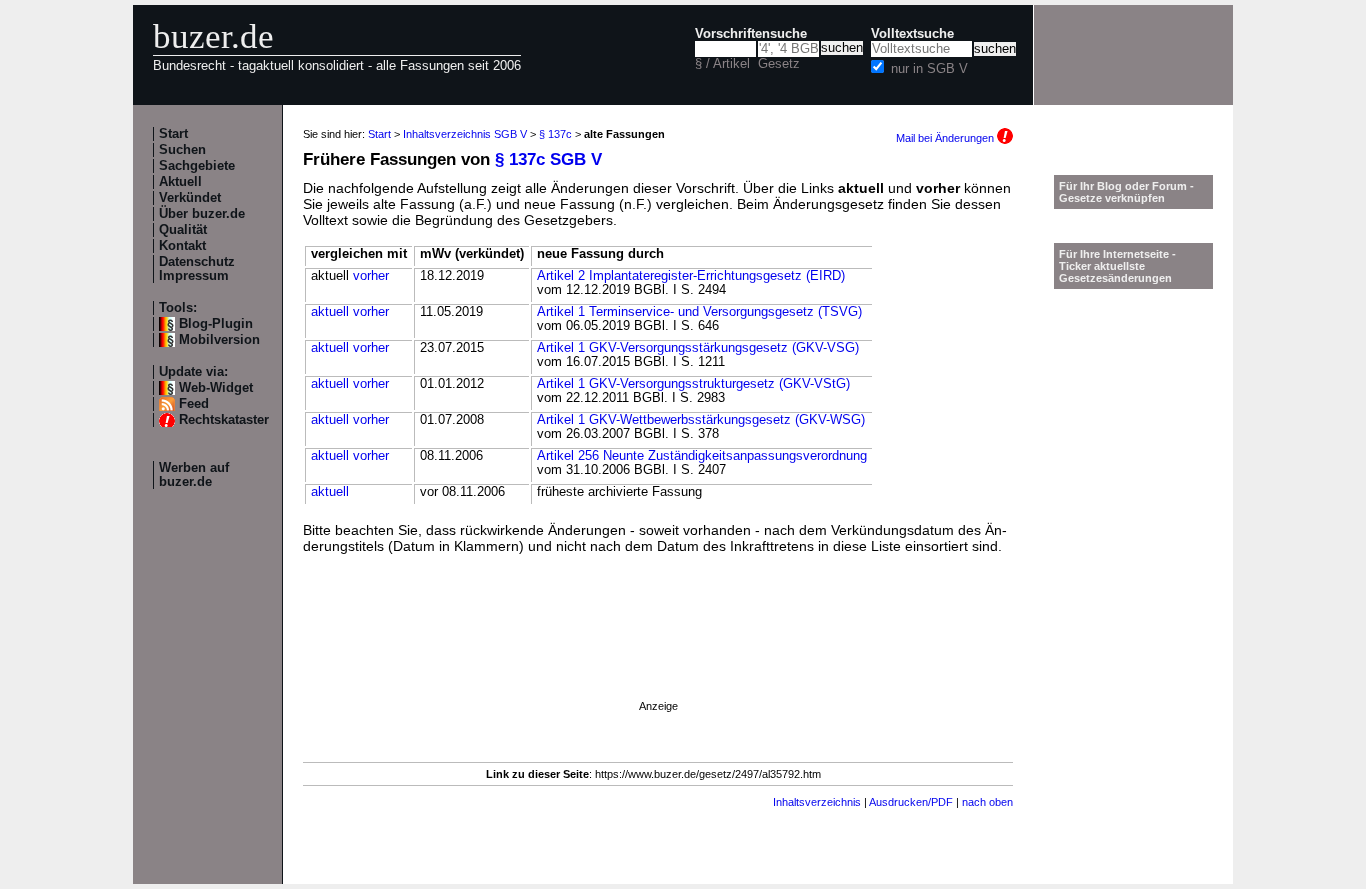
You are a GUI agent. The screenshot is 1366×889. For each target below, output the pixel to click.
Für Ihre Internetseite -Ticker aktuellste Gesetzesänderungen (1117, 266)
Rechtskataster (224, 420)
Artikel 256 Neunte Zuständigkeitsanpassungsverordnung (702, 456)
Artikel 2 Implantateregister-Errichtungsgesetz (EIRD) (691, 276)
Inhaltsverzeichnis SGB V (465, 134)
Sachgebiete (197, 166)
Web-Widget (216, 388)
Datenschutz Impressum (197, 269)
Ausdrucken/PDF (911, 802)
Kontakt (182, 246)
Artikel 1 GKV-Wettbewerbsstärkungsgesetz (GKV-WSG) (701, 420)
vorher (371, 276)
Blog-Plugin (216, 324)
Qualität (183, 230)
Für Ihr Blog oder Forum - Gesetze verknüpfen (1126, 192)
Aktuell (180, 182)
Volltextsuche (912, 34)
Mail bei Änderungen (946, 138)
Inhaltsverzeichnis (817, 802)
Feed (194, 404)
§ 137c (555, 134)
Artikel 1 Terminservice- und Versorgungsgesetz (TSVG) (699, 312)
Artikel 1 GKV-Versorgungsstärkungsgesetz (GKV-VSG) (698, 348)
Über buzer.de (202, 214)
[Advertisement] (658, 655)
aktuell (330, 312)
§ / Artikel (722, 64)
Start (173, 134)
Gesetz (779, 64)
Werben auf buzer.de (194, 475)
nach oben (987, 802)
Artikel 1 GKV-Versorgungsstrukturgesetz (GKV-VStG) (693, 384)
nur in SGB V (929, 69)
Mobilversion (219, 340)
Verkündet (190, 198)
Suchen (182, 150)
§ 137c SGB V (548, 159)
